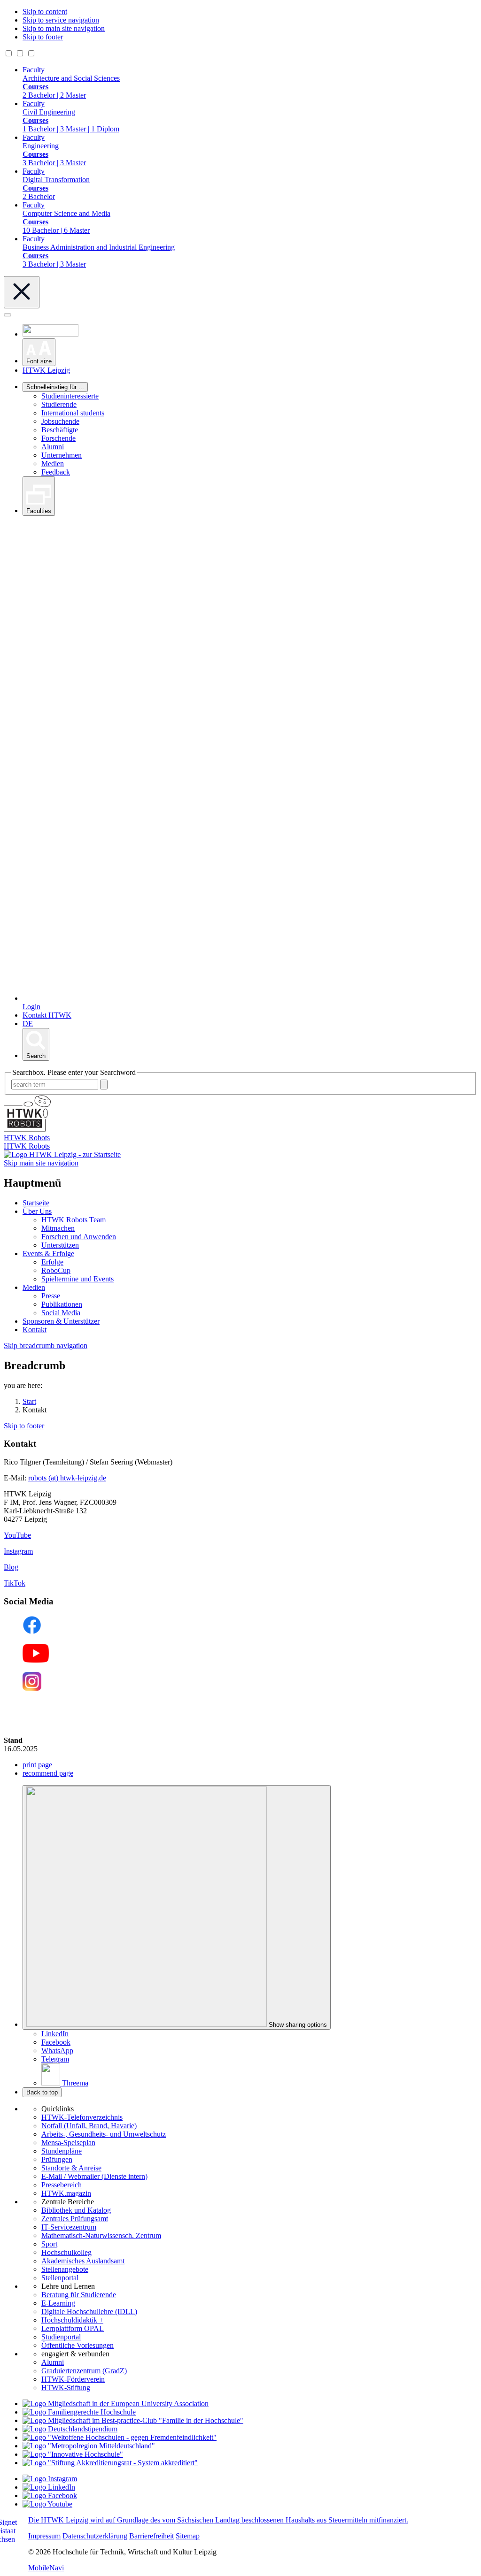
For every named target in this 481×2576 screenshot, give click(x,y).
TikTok (15, 1583)
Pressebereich (62, 2185)
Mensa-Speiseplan (68, 2143)
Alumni (53, 447)
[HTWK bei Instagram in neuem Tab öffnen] (50, 2479)
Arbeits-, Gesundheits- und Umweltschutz (104, 2134)
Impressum (44, 2536)
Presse (51, 1296)
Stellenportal (60, 2278)
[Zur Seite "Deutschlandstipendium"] (70, 2429)
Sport (49, 2244)
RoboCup (56, 1270)
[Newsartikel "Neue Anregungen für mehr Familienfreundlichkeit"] (133, 2420)
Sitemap (188, 2536)
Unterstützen (60, 1245)
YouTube (17, 1535)
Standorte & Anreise (71, 2168)
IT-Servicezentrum (69, 2227)
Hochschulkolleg (66, 2252)
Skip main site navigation (41, 1163)
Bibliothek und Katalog (76, 2210)
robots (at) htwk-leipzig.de (67, 1478)
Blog (11, 1567)
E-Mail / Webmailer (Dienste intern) (94, 2176)
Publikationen (62, 1304)
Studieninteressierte (70, 396)
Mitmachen (58, 1228)
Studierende (59, 404)
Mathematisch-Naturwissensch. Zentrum (101, 2235)
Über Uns (37, 1211)
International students (73, 413)
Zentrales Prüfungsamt (75, 2219)
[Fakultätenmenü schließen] (22, 292)
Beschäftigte (60, 430)
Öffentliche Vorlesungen (78, 2345)
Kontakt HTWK (47, 1015)
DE (28, 1023)
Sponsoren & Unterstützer (61, 1321)
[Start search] (104, 1085)
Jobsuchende (60, 421)
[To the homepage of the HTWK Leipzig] (62, 1154)
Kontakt (35, 1330)
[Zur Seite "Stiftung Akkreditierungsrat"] (110, 2463)
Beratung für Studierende (79, 2295)
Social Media (61, 1313)
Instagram (18, 1551)
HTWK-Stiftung (66, 2388)
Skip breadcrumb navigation (46, 1345)
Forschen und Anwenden (79, 1237)
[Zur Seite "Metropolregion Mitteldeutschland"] (89, 2446)
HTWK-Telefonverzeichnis (82, 2117)
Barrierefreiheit (151, 2536)
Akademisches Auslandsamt (83, 2261)
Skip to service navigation (61, 20)
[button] (39, 352)
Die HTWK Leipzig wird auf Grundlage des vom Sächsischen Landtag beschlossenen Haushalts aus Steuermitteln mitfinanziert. (218, 2520)
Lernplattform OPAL (73, 2328)
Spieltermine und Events (78, 1279)
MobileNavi (46, 2568)
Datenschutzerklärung (95, 2536)
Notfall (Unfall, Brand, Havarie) (89, 2126)
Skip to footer (43, 37)
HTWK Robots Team (74, 1220)
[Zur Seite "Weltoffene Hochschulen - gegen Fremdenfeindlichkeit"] (120, 2437)
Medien (53, 464)
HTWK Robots (27, 1146)
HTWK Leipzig (46, 370)
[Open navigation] (8, 315)
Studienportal (61, 2337)
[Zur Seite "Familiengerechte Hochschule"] (79, 2412)
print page (37, 1765)
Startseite (36, 1203)
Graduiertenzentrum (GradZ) (84, 2371)
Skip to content (45, 11)
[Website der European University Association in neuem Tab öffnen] (116, 2403)
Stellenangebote (65, 2269)
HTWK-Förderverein (73, 2379)
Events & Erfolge (48, 1253)
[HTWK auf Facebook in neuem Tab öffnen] (50, 2495)
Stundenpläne (62, 2151)
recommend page (48, 1773)
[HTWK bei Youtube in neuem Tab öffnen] (47, 2504)
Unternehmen (62, 455)
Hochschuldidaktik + (72, 2320)
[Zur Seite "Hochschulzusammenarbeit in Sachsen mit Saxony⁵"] (73, 2454)
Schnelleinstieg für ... (55, 387)
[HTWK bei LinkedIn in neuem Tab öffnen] (49, 2487)
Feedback (56, 472)
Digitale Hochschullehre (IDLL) (89, 2311)
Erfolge (52, 1262)
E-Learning (58, 2303)
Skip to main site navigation (64, 28)
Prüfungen (57, 2159)
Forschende (58, 438)
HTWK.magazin (66, 2193)
